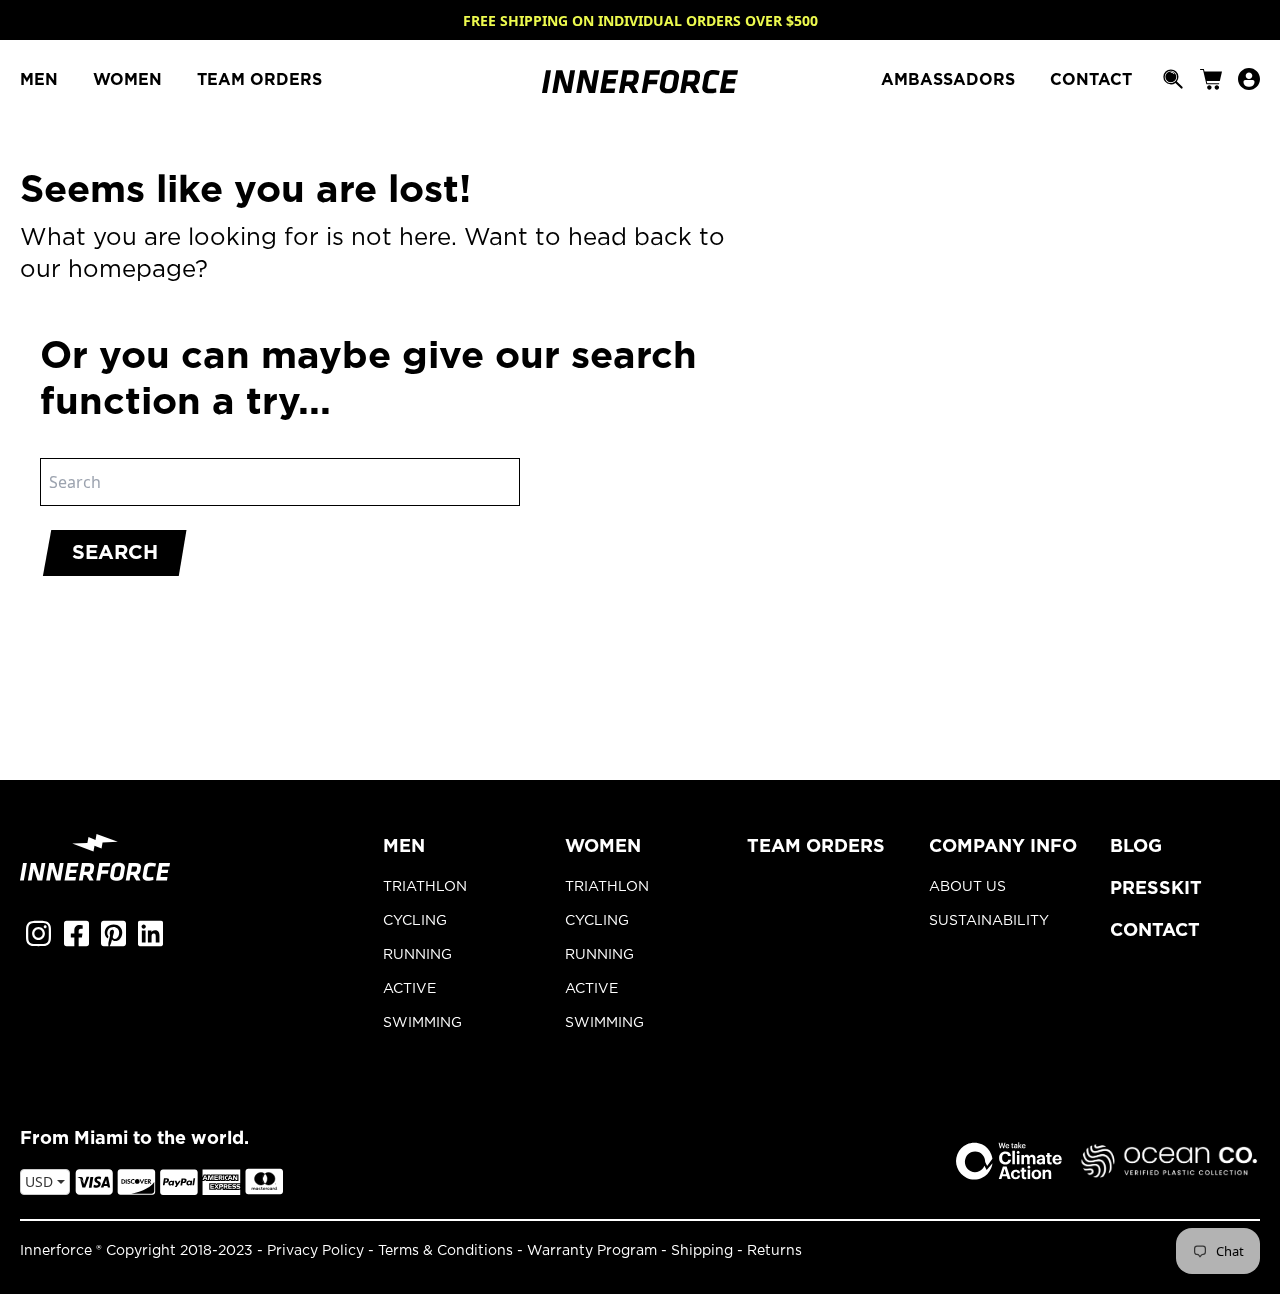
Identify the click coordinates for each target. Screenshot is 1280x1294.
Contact (1155, 931)
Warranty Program (592, 1251)
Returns (774, 1251)
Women (603, 847)
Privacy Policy (315, 1251)
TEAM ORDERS (259, 80)
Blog (1136, 847)
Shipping (702, 1251)
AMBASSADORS (950, 80)
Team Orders (816, 847)
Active (409, 989)
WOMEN (130, 80)
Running (417, 955)
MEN (41, 80)
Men (404, 847)
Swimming (422, 1023)
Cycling (415, 921)
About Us (967, 887)
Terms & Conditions (445, 1251)
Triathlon (425, 887)
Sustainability (989, 921)
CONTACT (1091, 80)
